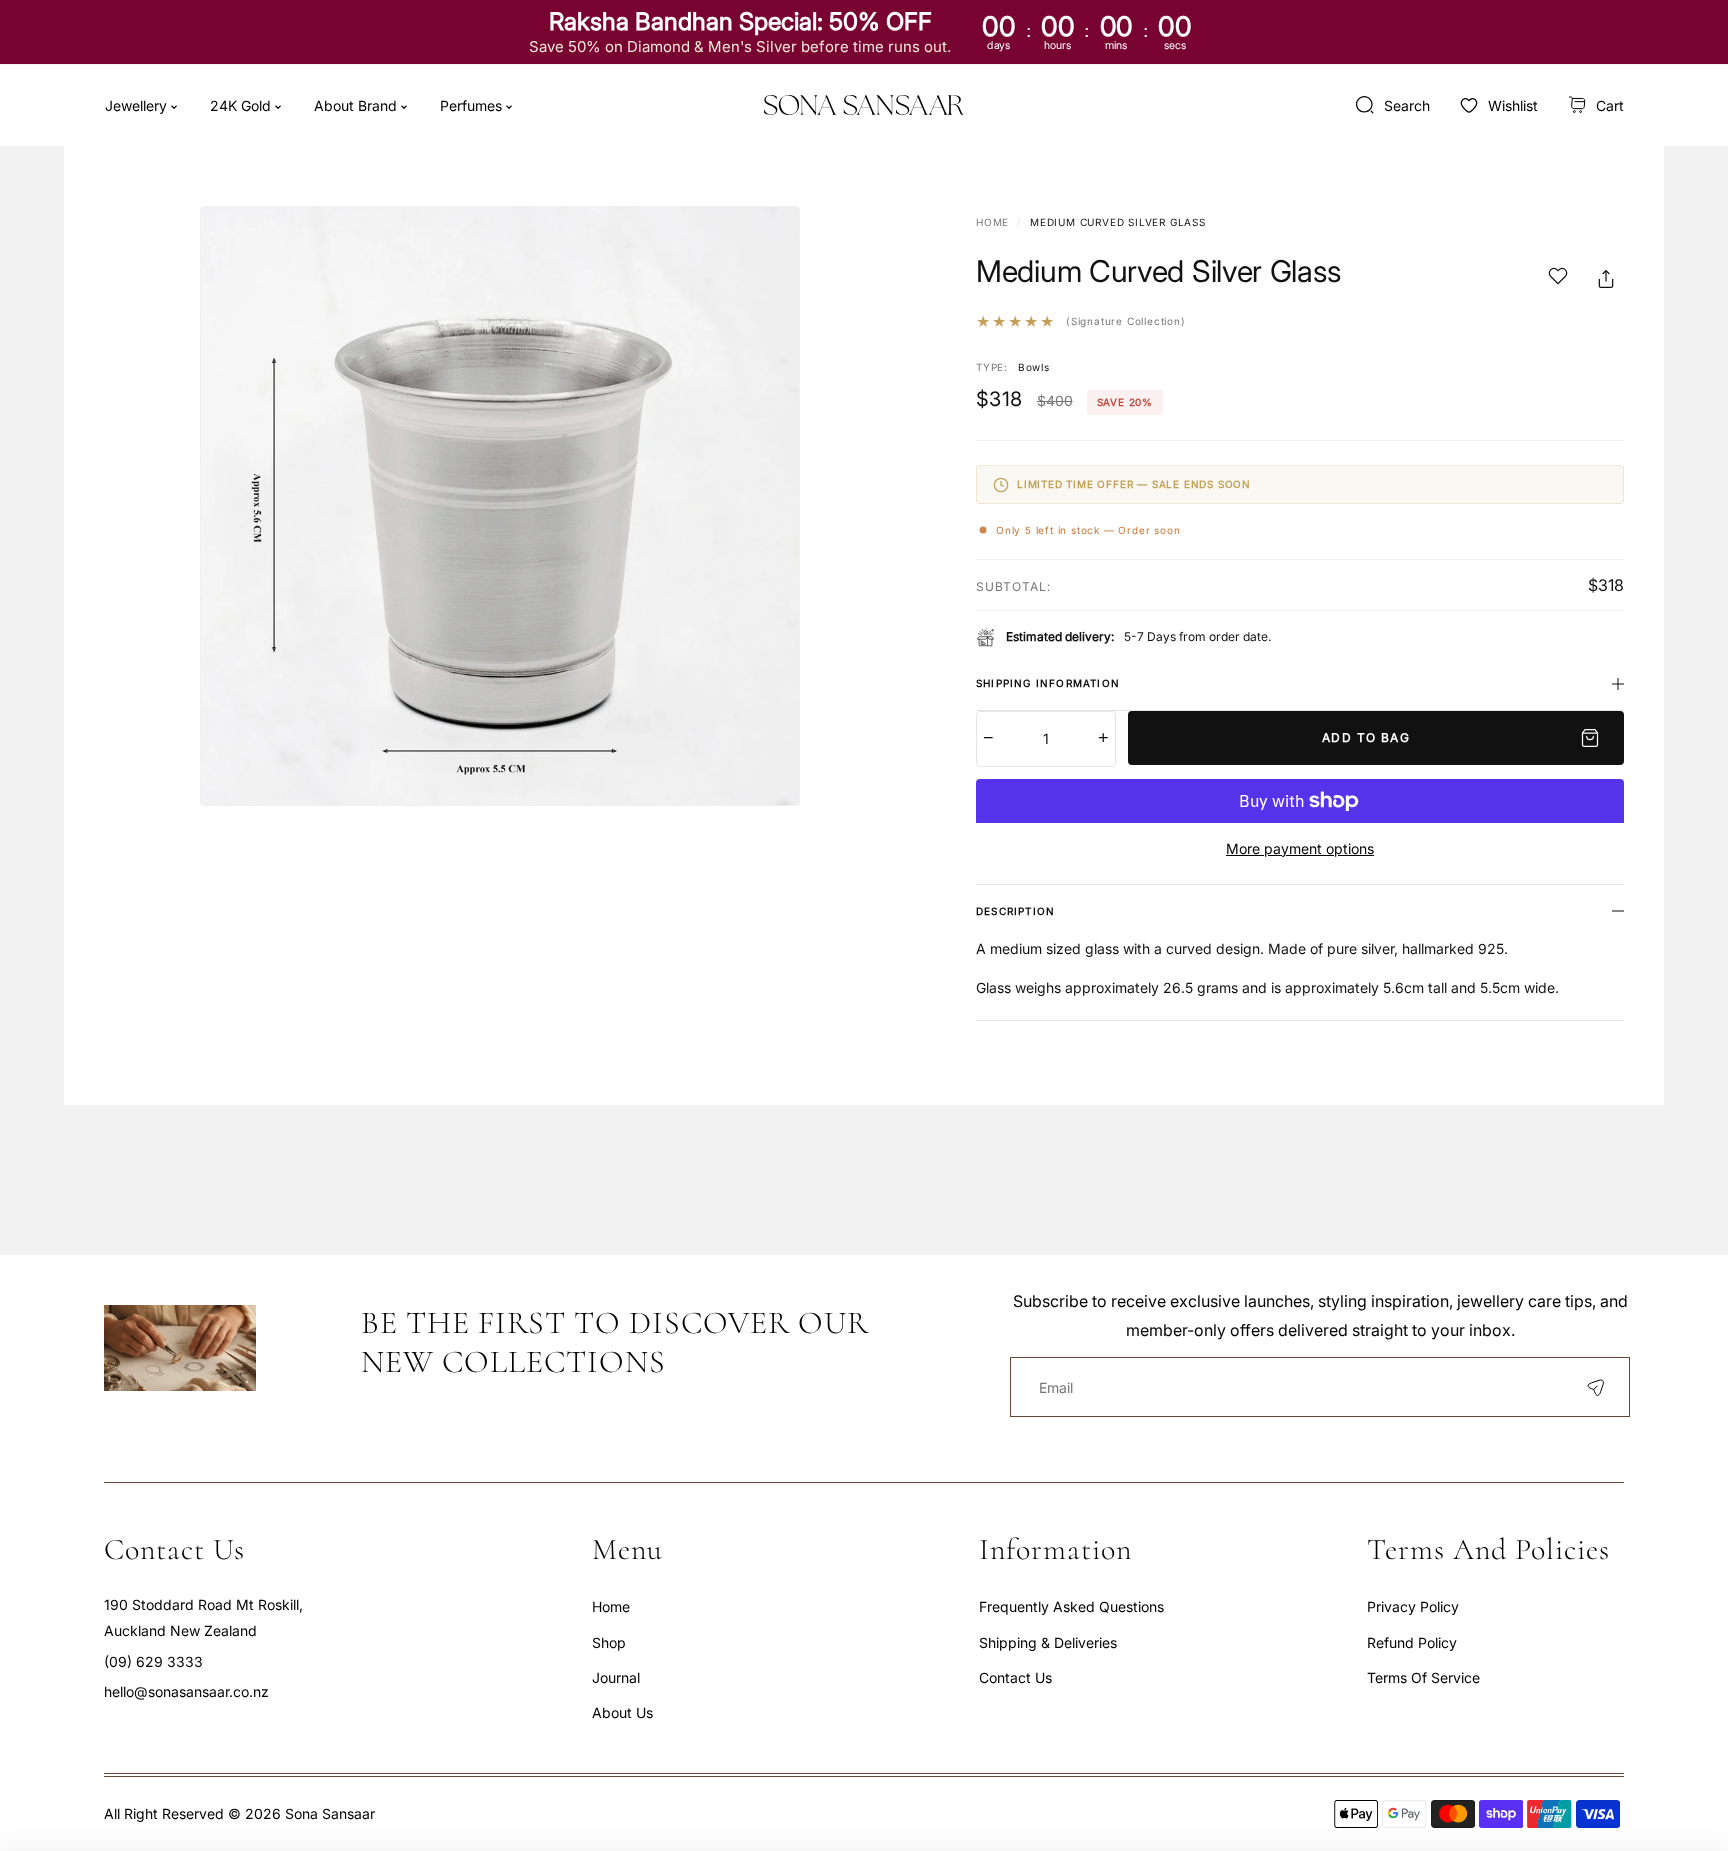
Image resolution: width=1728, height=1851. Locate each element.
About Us (622, 1712)
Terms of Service (1423, 1677)
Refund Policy (1412, 1642)
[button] (1596, 105)
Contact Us (1015, 1677)
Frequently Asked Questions (1071, 1606)
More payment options (1300, 848)
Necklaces (373, 209)
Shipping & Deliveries (1048, 1642)
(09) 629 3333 (153, 1661)
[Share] (1606, 279)
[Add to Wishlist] (1558, 279)
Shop (609, 1642)
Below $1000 (381, 161)
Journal (616, 1677)
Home (992, 222)
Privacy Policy (1413, 1606)
